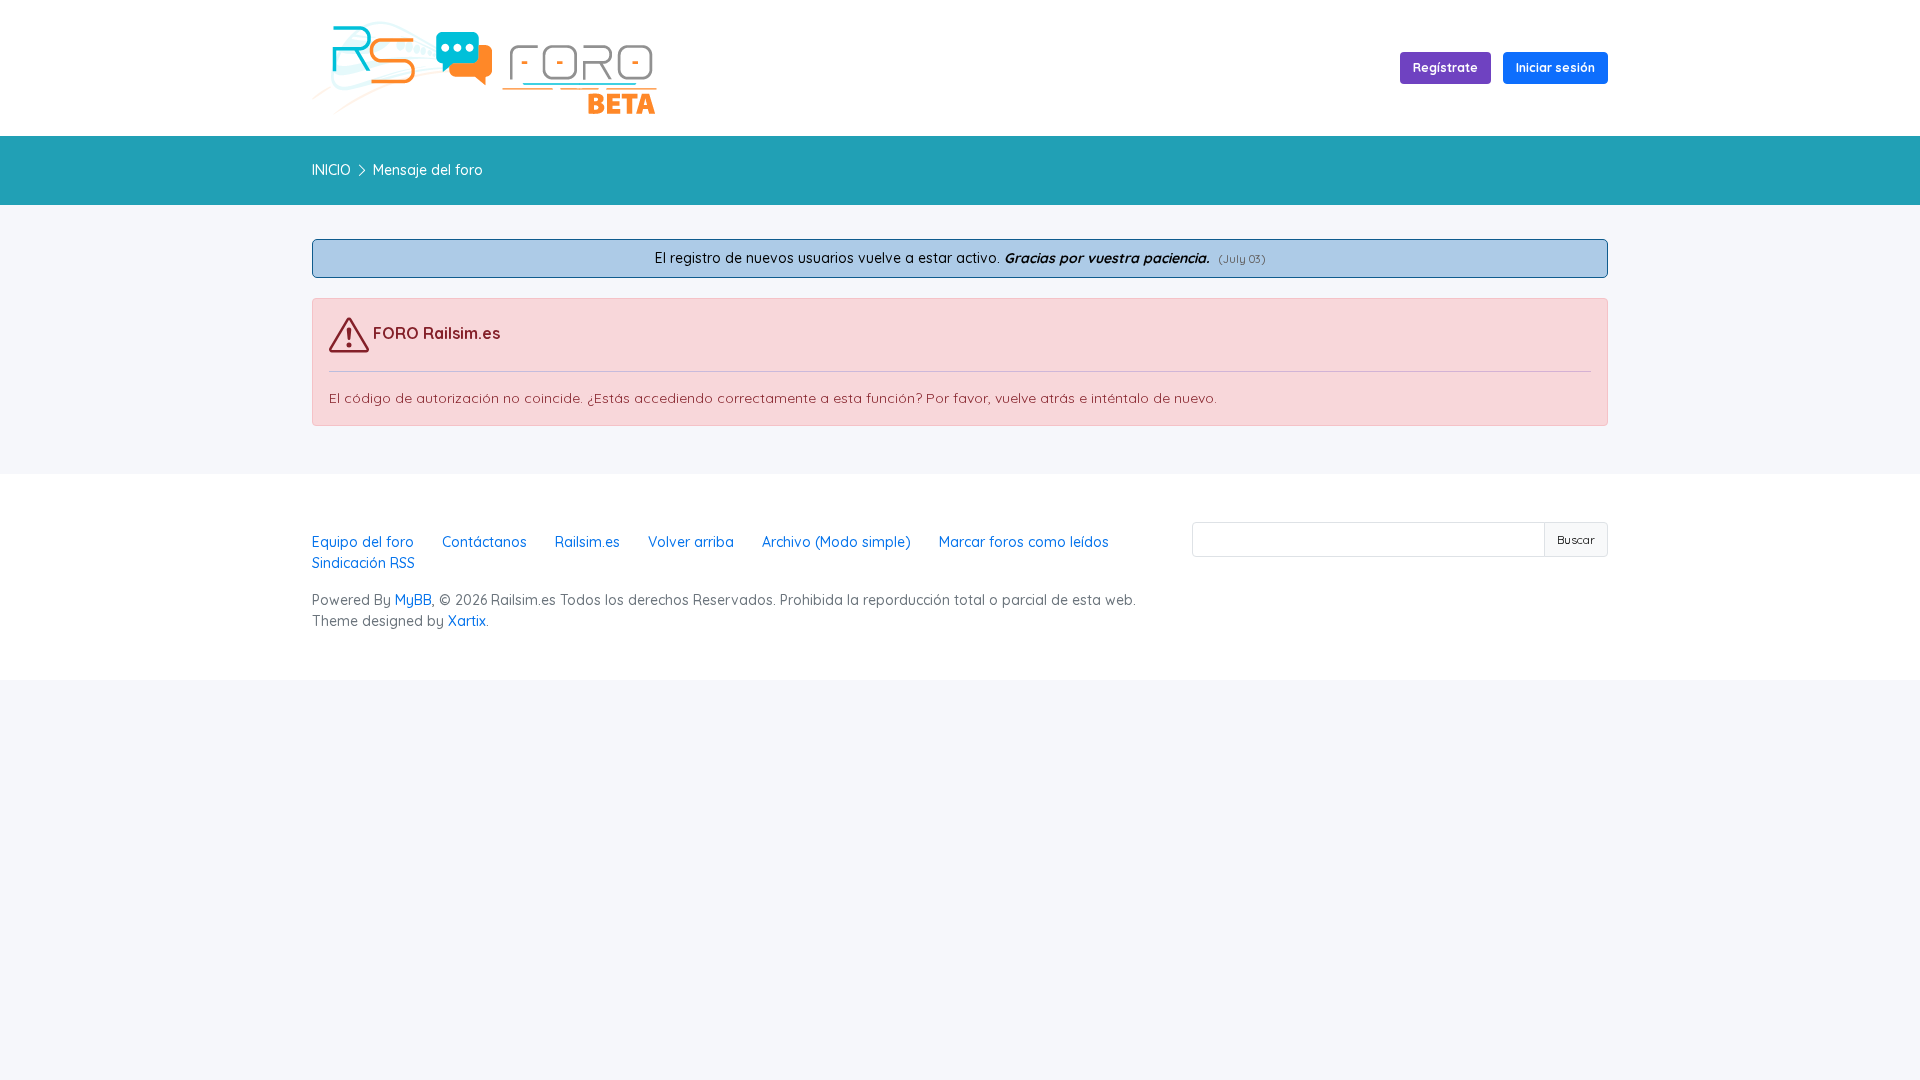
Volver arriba (691, 542)
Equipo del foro (363, 542)
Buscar (1576, 539)
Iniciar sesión (1555, 67)
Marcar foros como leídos (1024, 542)
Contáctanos (484, 542)
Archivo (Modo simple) (836, 542)
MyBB (413, 600)
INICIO (331, 170)
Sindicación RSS (363, 563)
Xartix (467, 621)
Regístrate (1445, 67)
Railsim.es (587, 542)
